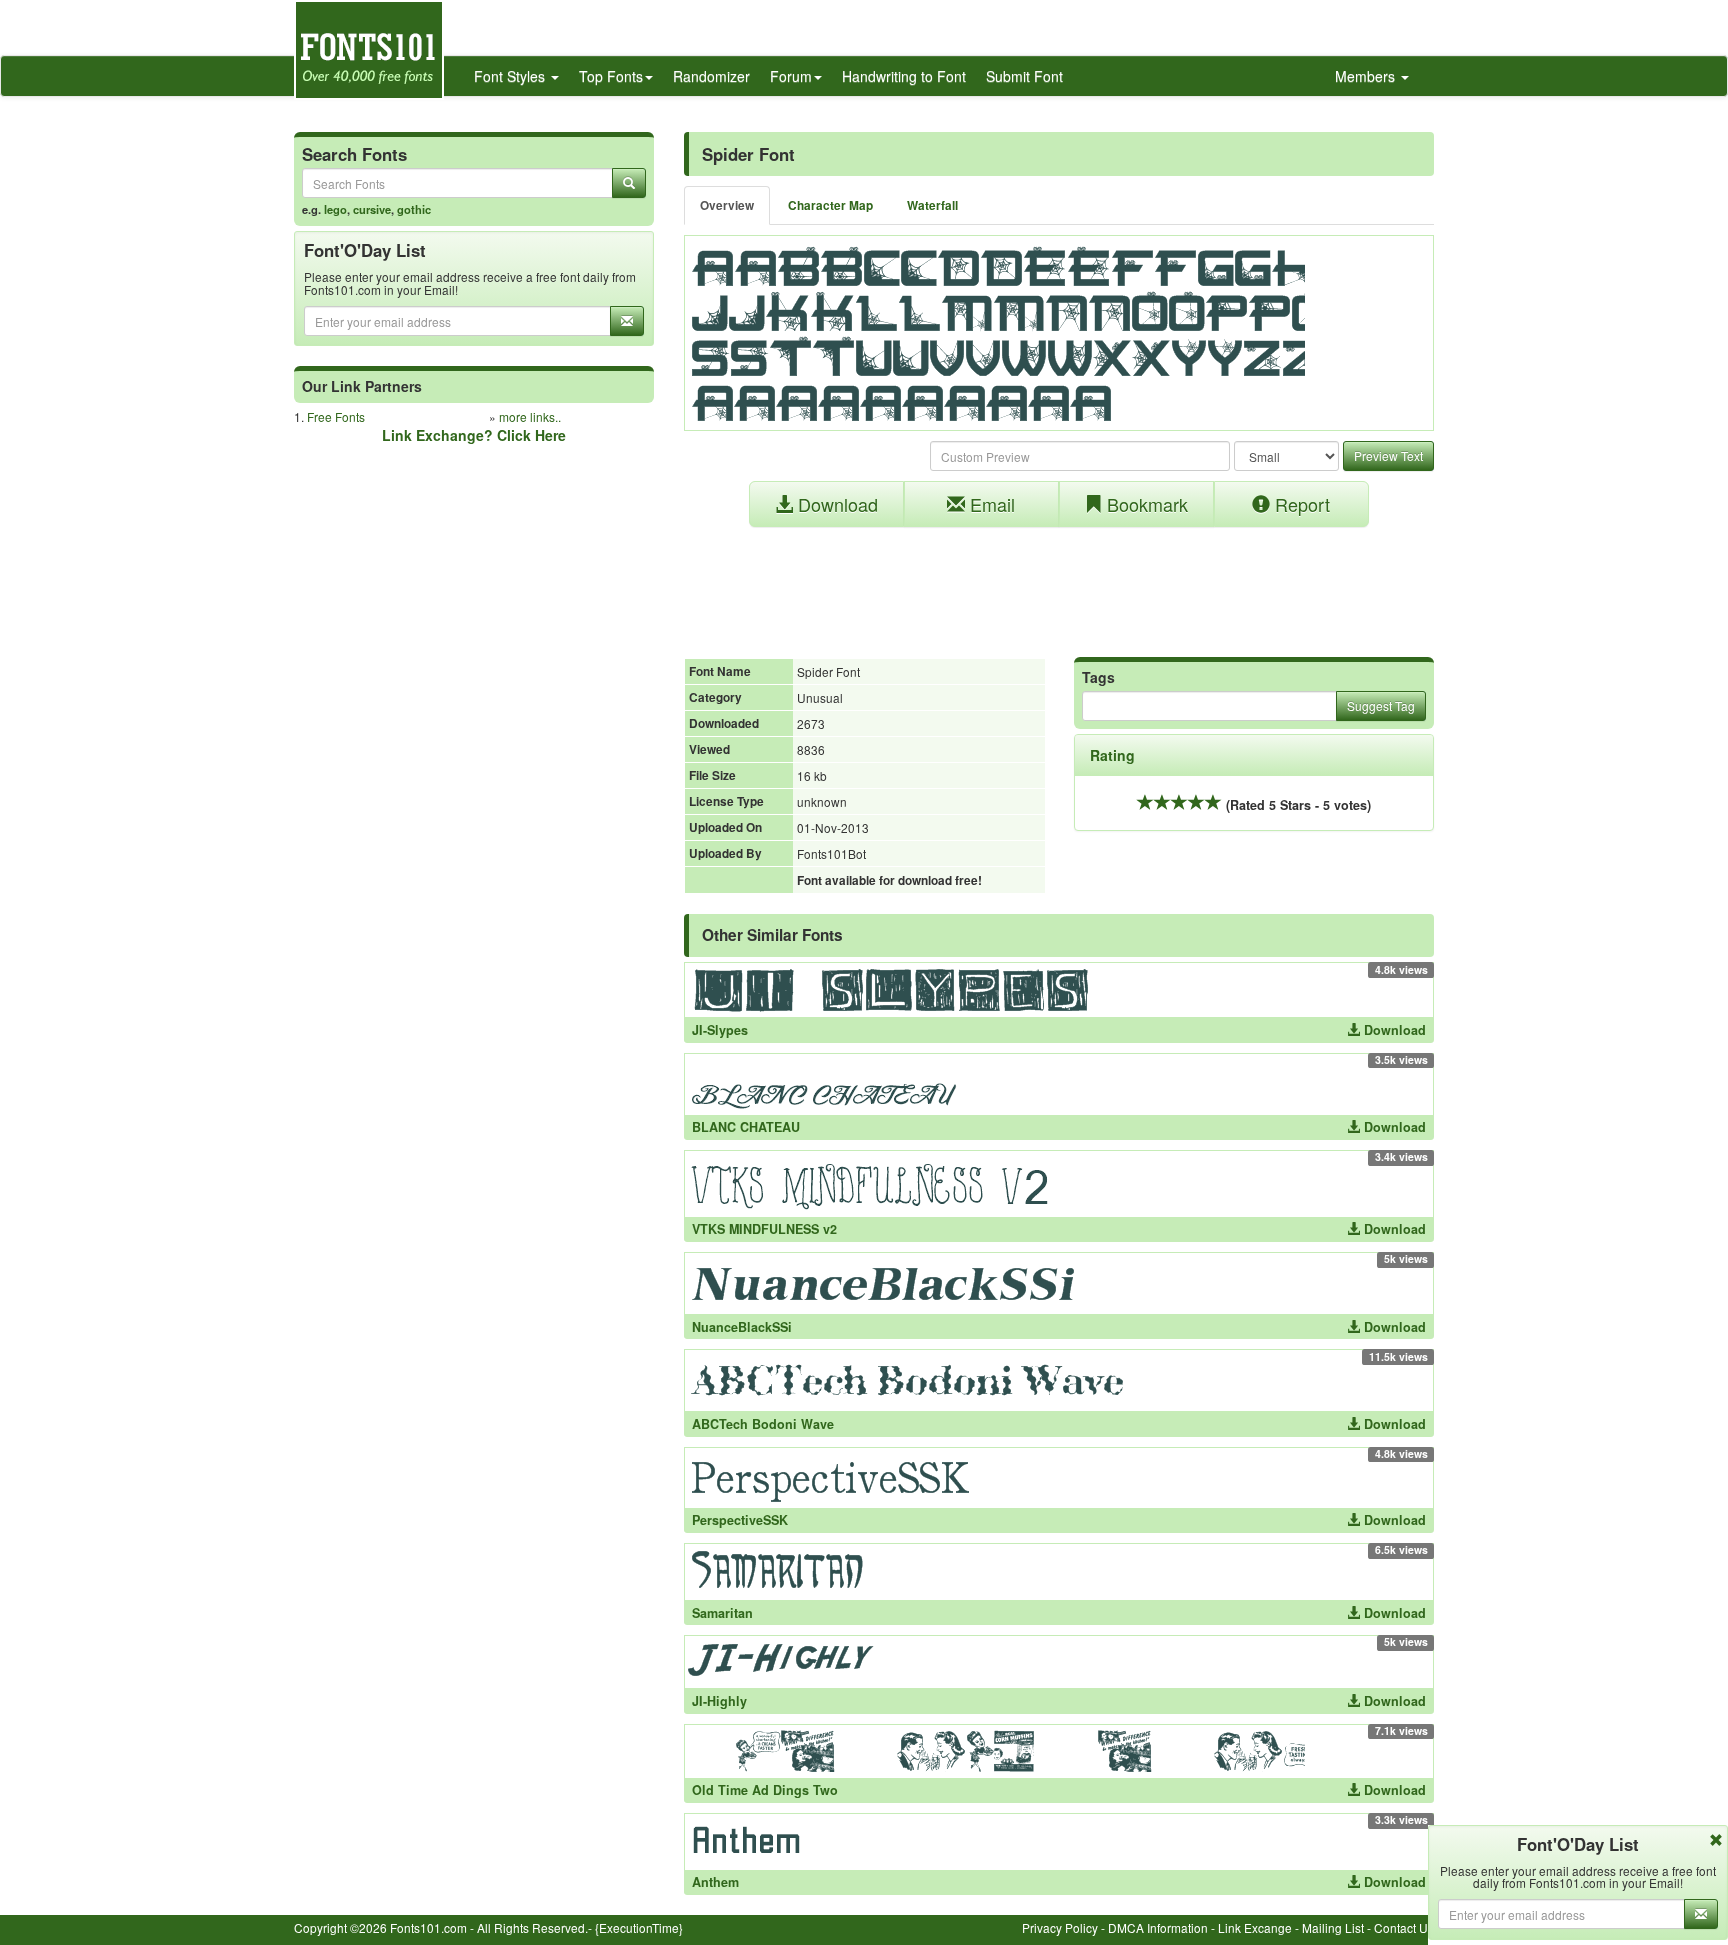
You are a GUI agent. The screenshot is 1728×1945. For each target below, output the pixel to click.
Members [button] (1367, 76)
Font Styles (511, 76)
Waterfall (932, 205)
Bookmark (1145, 504)
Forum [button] (791, 76)
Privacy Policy (1060, 1927)
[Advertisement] (1059, 582)
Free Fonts (336, 416)
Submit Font (1024, 76)
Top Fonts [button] (611, 76)
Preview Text (1388, 455)
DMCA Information (1158, 1927)
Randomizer (711, 76)
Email (990, 504)
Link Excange (1255, 1927)
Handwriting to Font (904, 76)
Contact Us (1404, 1927)
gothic (414, 209)
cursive (372, 209)
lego (335, 209)
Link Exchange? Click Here (474, 435)
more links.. (530, 416)
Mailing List (1333, 1927)
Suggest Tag (1381, 705)
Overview (727, 205)
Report (1300, 504)
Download (835, 504)
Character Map (830, 205)
